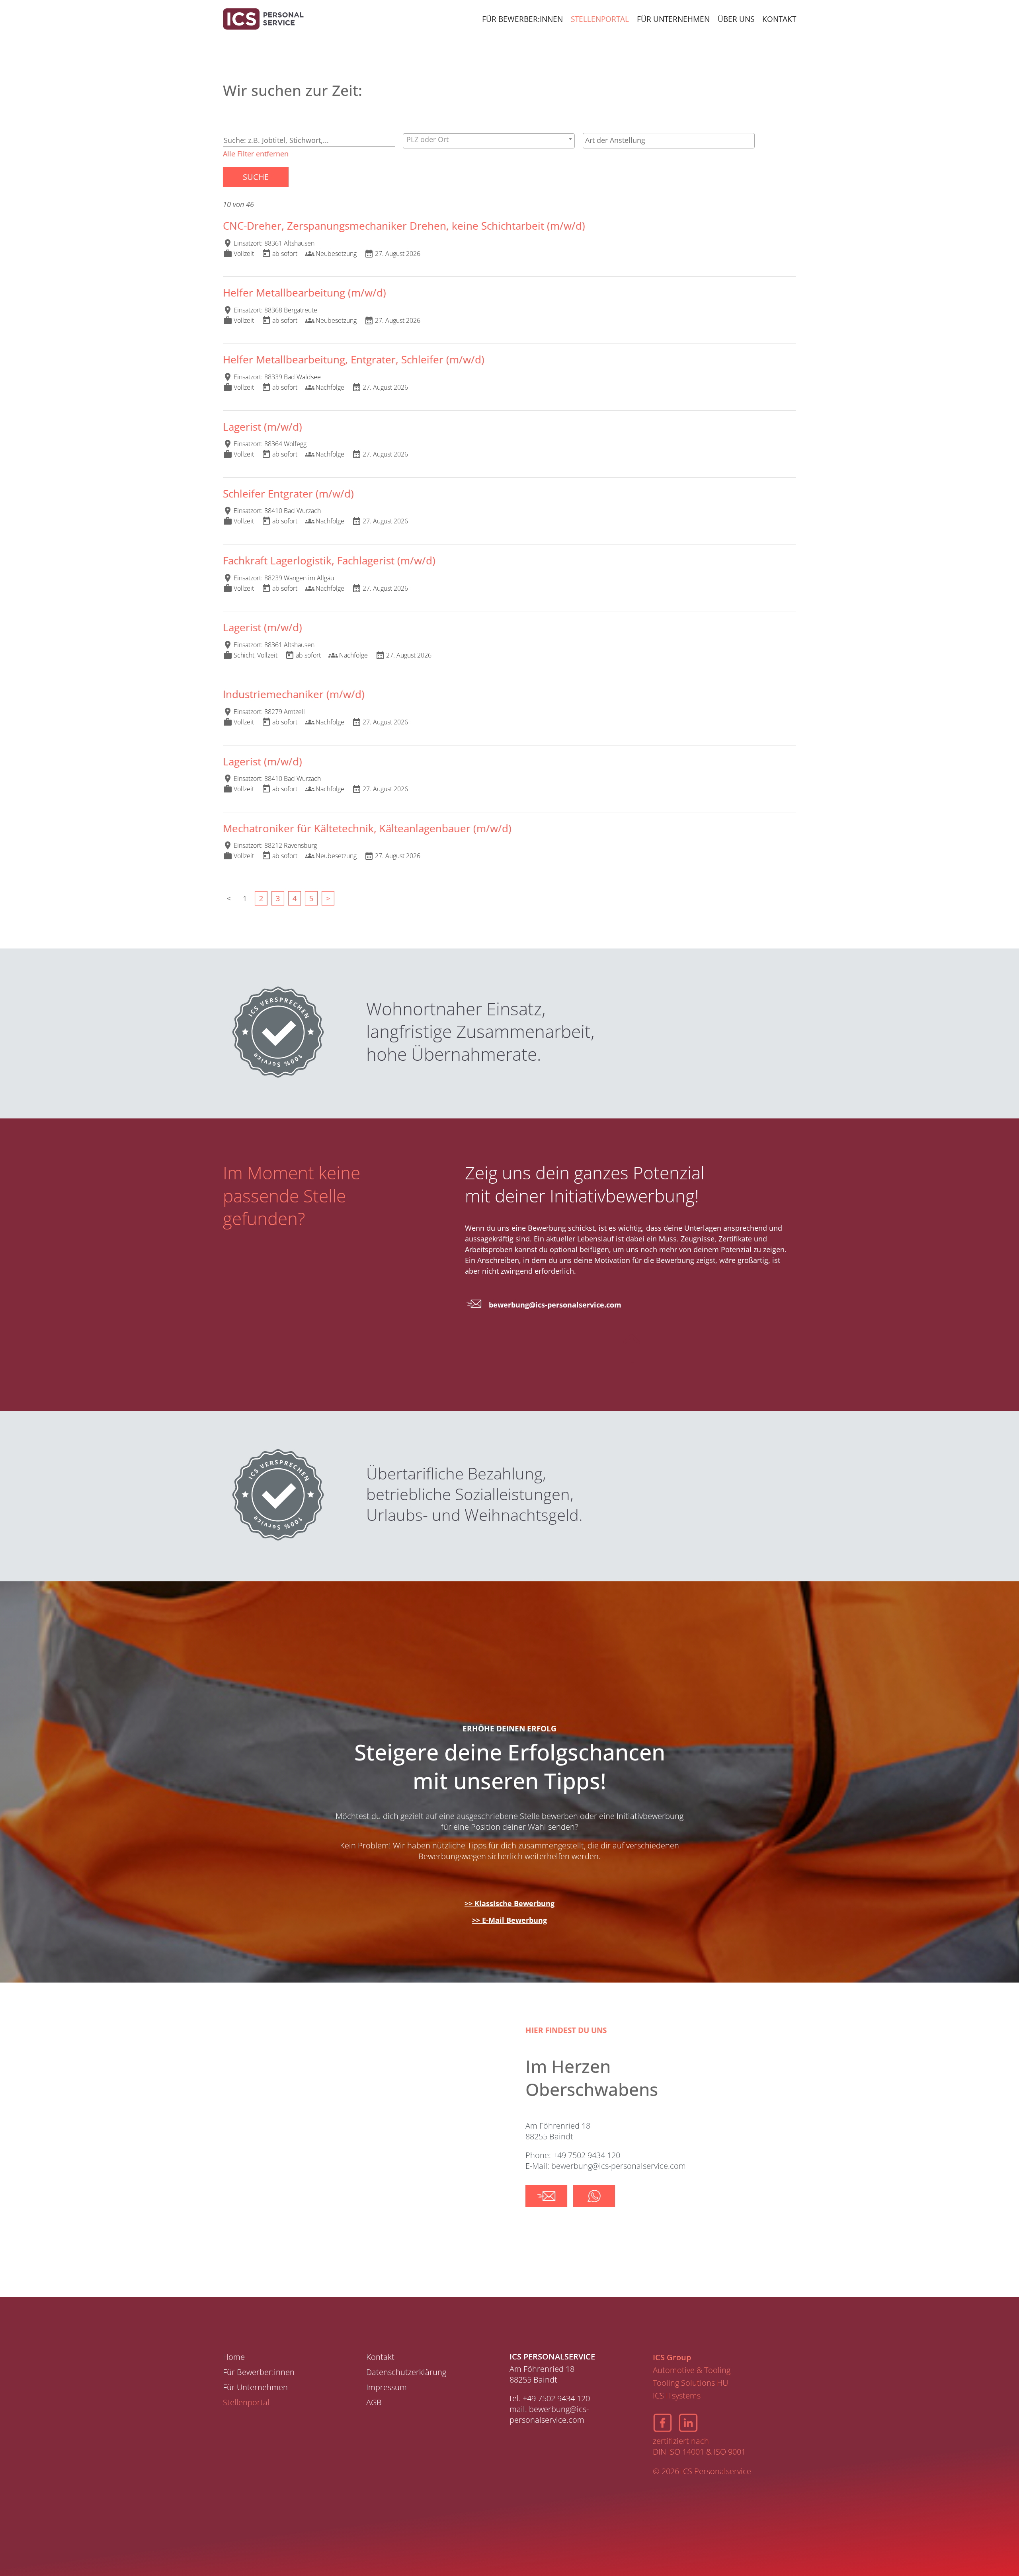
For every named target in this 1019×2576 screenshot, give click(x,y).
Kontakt (779, 19)
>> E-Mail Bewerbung (509, 1920)
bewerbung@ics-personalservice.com (555, 1305)
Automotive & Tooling (692, 2370)
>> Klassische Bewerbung (509, 1903)
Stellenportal (600, 19)
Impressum (387, 2387)
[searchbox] (669, 140)
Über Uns (736, 19)
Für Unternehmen (673, 19)
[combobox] (489, 141)
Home (234, 2357)
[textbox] (489, 139)
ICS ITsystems (677, 2395)
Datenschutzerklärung (406, 2372)
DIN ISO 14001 (678, 2452)
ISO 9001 (730, 2452)
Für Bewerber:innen (522, 19)
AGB (374, 2402)
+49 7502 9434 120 (556, 2398)
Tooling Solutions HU (690, 2383)
